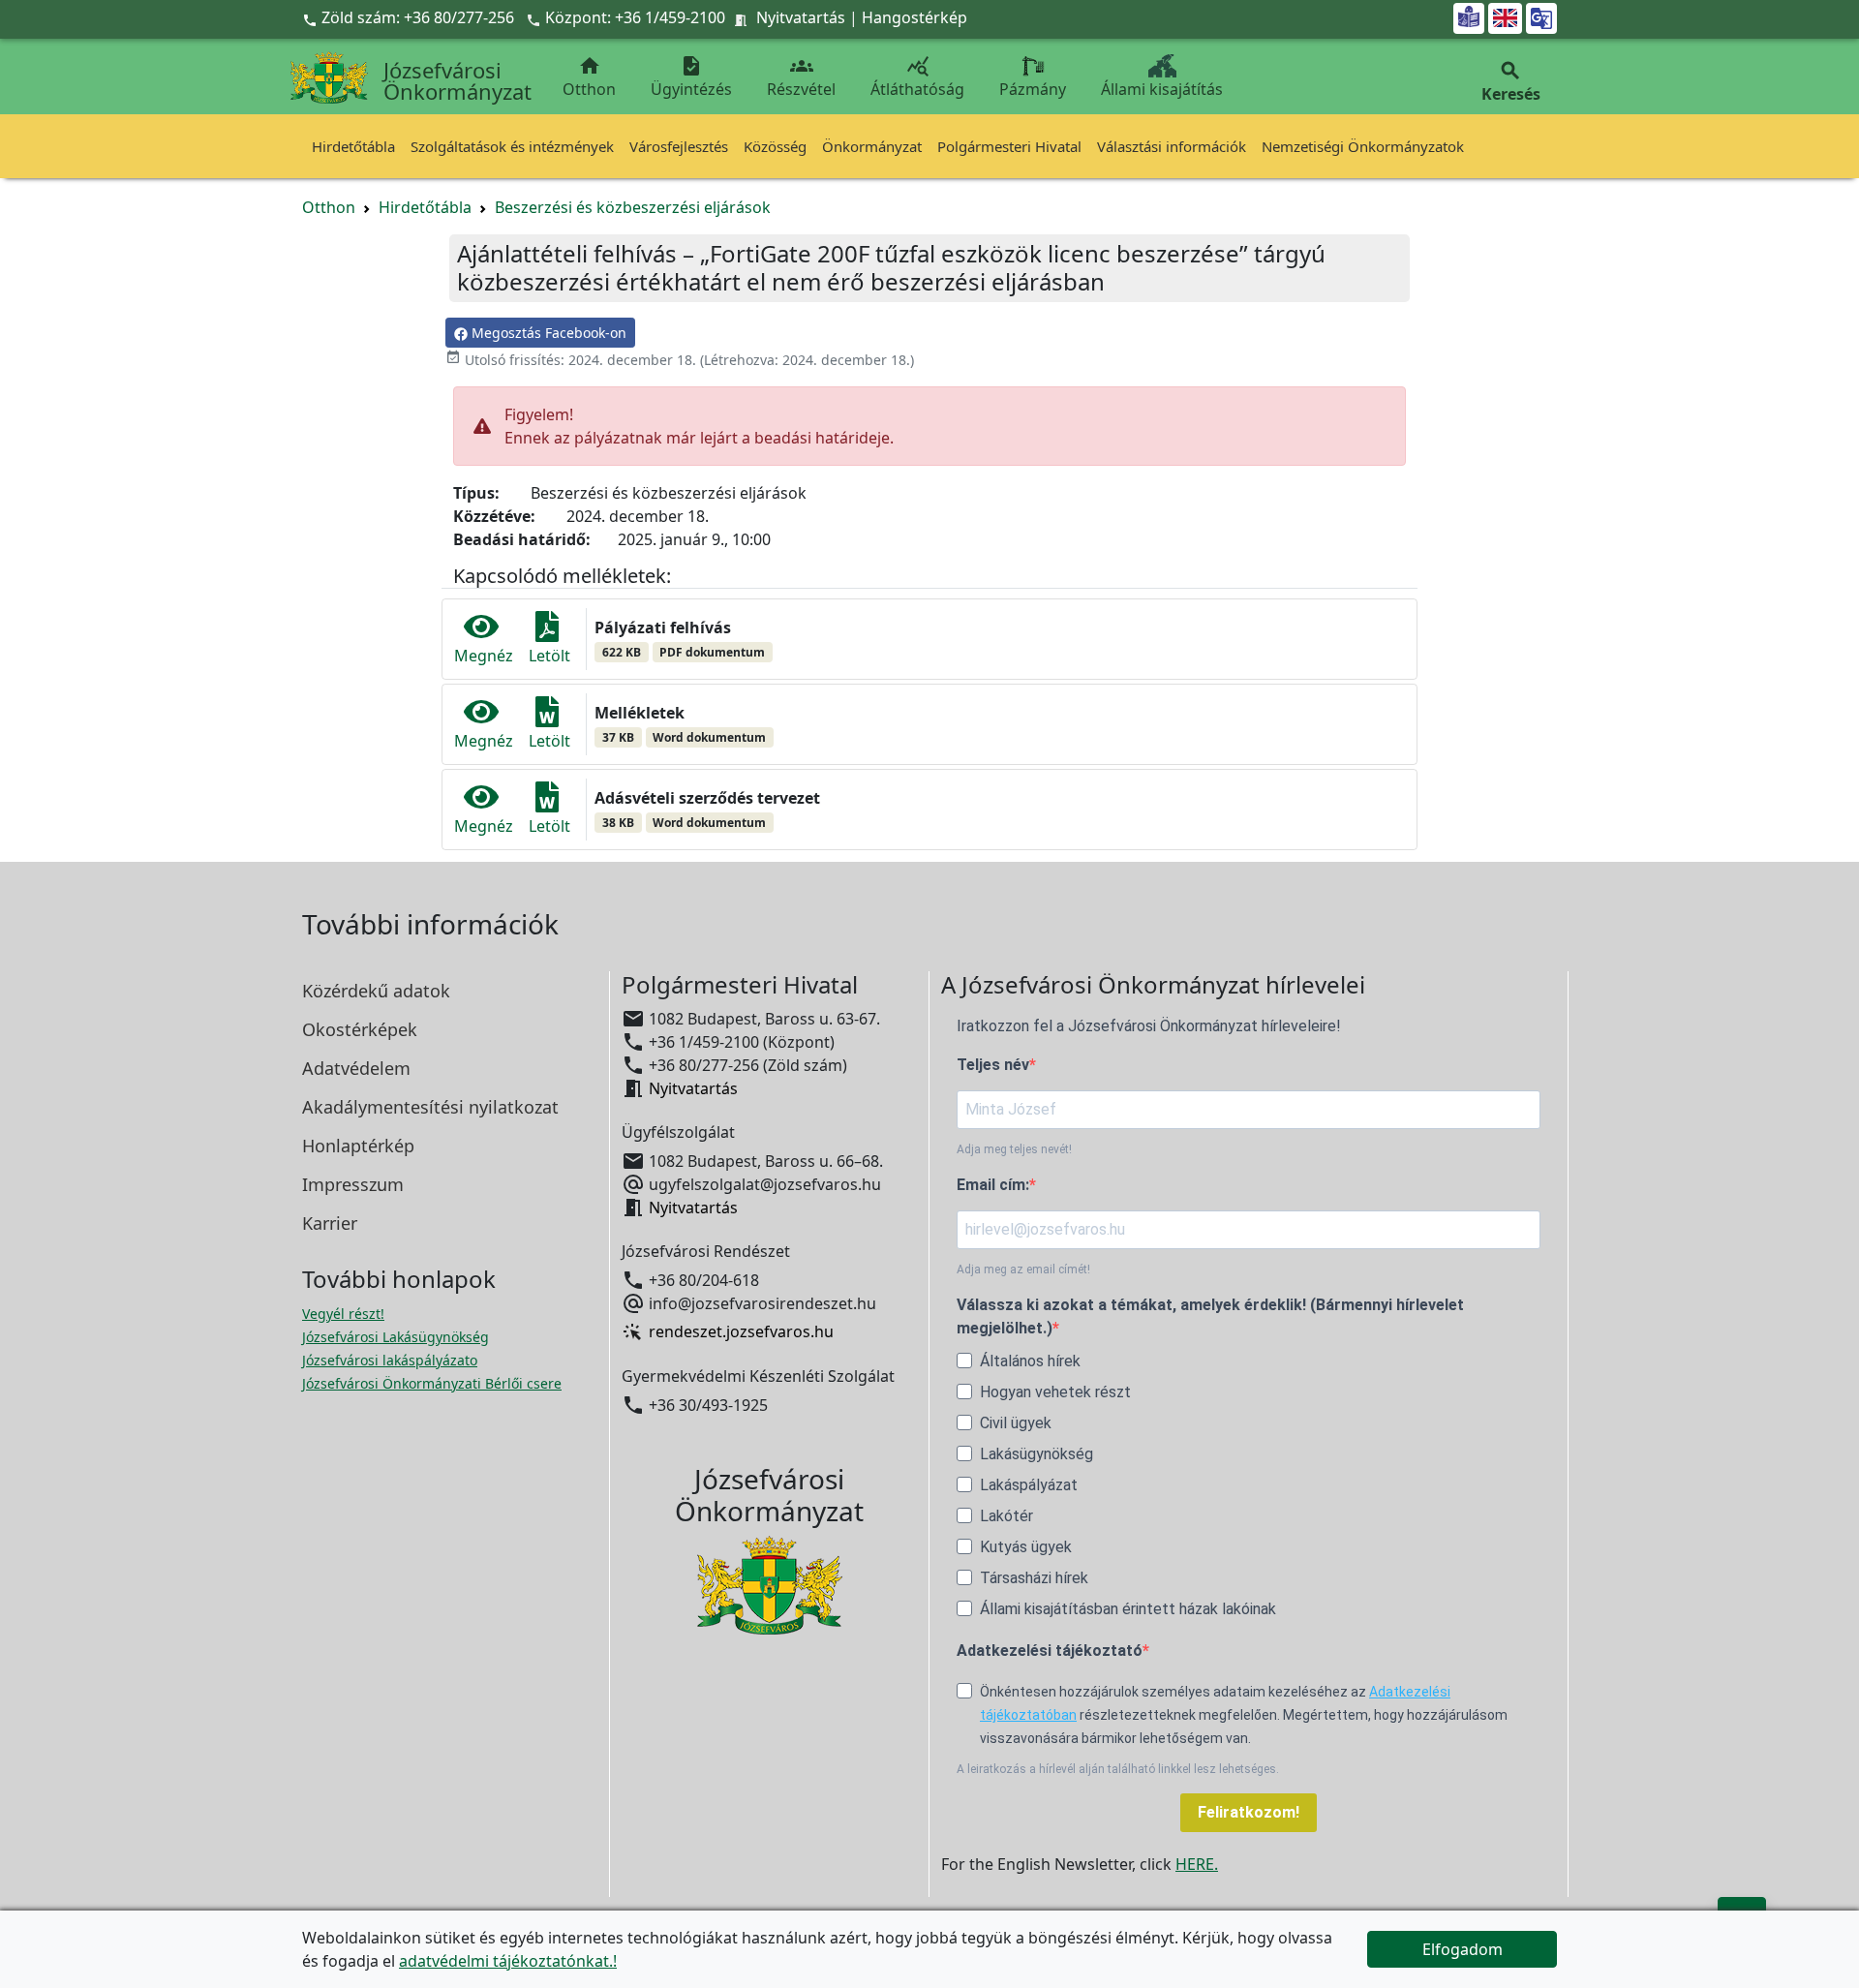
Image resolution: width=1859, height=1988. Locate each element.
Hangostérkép (914, 17)
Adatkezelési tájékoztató (1050, 1651)
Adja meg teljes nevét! (1014, 1149)
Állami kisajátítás (1162, 89)
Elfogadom (1463, 1949)
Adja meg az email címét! (1023, 1269)
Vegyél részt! (343, 1314)
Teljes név (993, 1065)
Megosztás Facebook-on (547, 333)
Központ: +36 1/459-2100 (635, 17)
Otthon (589, 77)
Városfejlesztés (679, 146)
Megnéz (484, 656)
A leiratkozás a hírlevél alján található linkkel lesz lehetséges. (1118, 1769)
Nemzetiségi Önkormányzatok (1363, 146)
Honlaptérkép (358, 1146)
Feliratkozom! (1249, 1812)
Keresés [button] (1511, 82)
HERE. (1197, 1864)
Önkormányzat (872, 146)
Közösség (775, 146)
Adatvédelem (356, 1068)
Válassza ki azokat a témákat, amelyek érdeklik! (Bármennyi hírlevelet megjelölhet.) (1210, 1316)
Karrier (330, 1223)
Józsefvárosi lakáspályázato (390, 1360)
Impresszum (353, 1184)
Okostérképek (360, 1029)
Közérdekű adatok (376, 991)
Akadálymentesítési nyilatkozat (430, 1107)
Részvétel (801, 77)
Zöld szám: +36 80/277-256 (410, 17)
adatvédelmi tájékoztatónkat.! (508, 1961)
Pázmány (1033, 89)
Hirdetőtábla (353, 146)
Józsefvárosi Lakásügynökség (396, 1337)
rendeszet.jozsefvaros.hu (741, 1332)
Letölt (549, 656)
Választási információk (1172, 146)
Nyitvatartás (801, 17)
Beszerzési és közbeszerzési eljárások (633, 207)
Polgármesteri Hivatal (1009, 146)
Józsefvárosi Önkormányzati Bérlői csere (432, 1383)
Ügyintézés (691, 77)
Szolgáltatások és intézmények (512, 146)
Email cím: (993, 1185)
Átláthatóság (917, 77)
